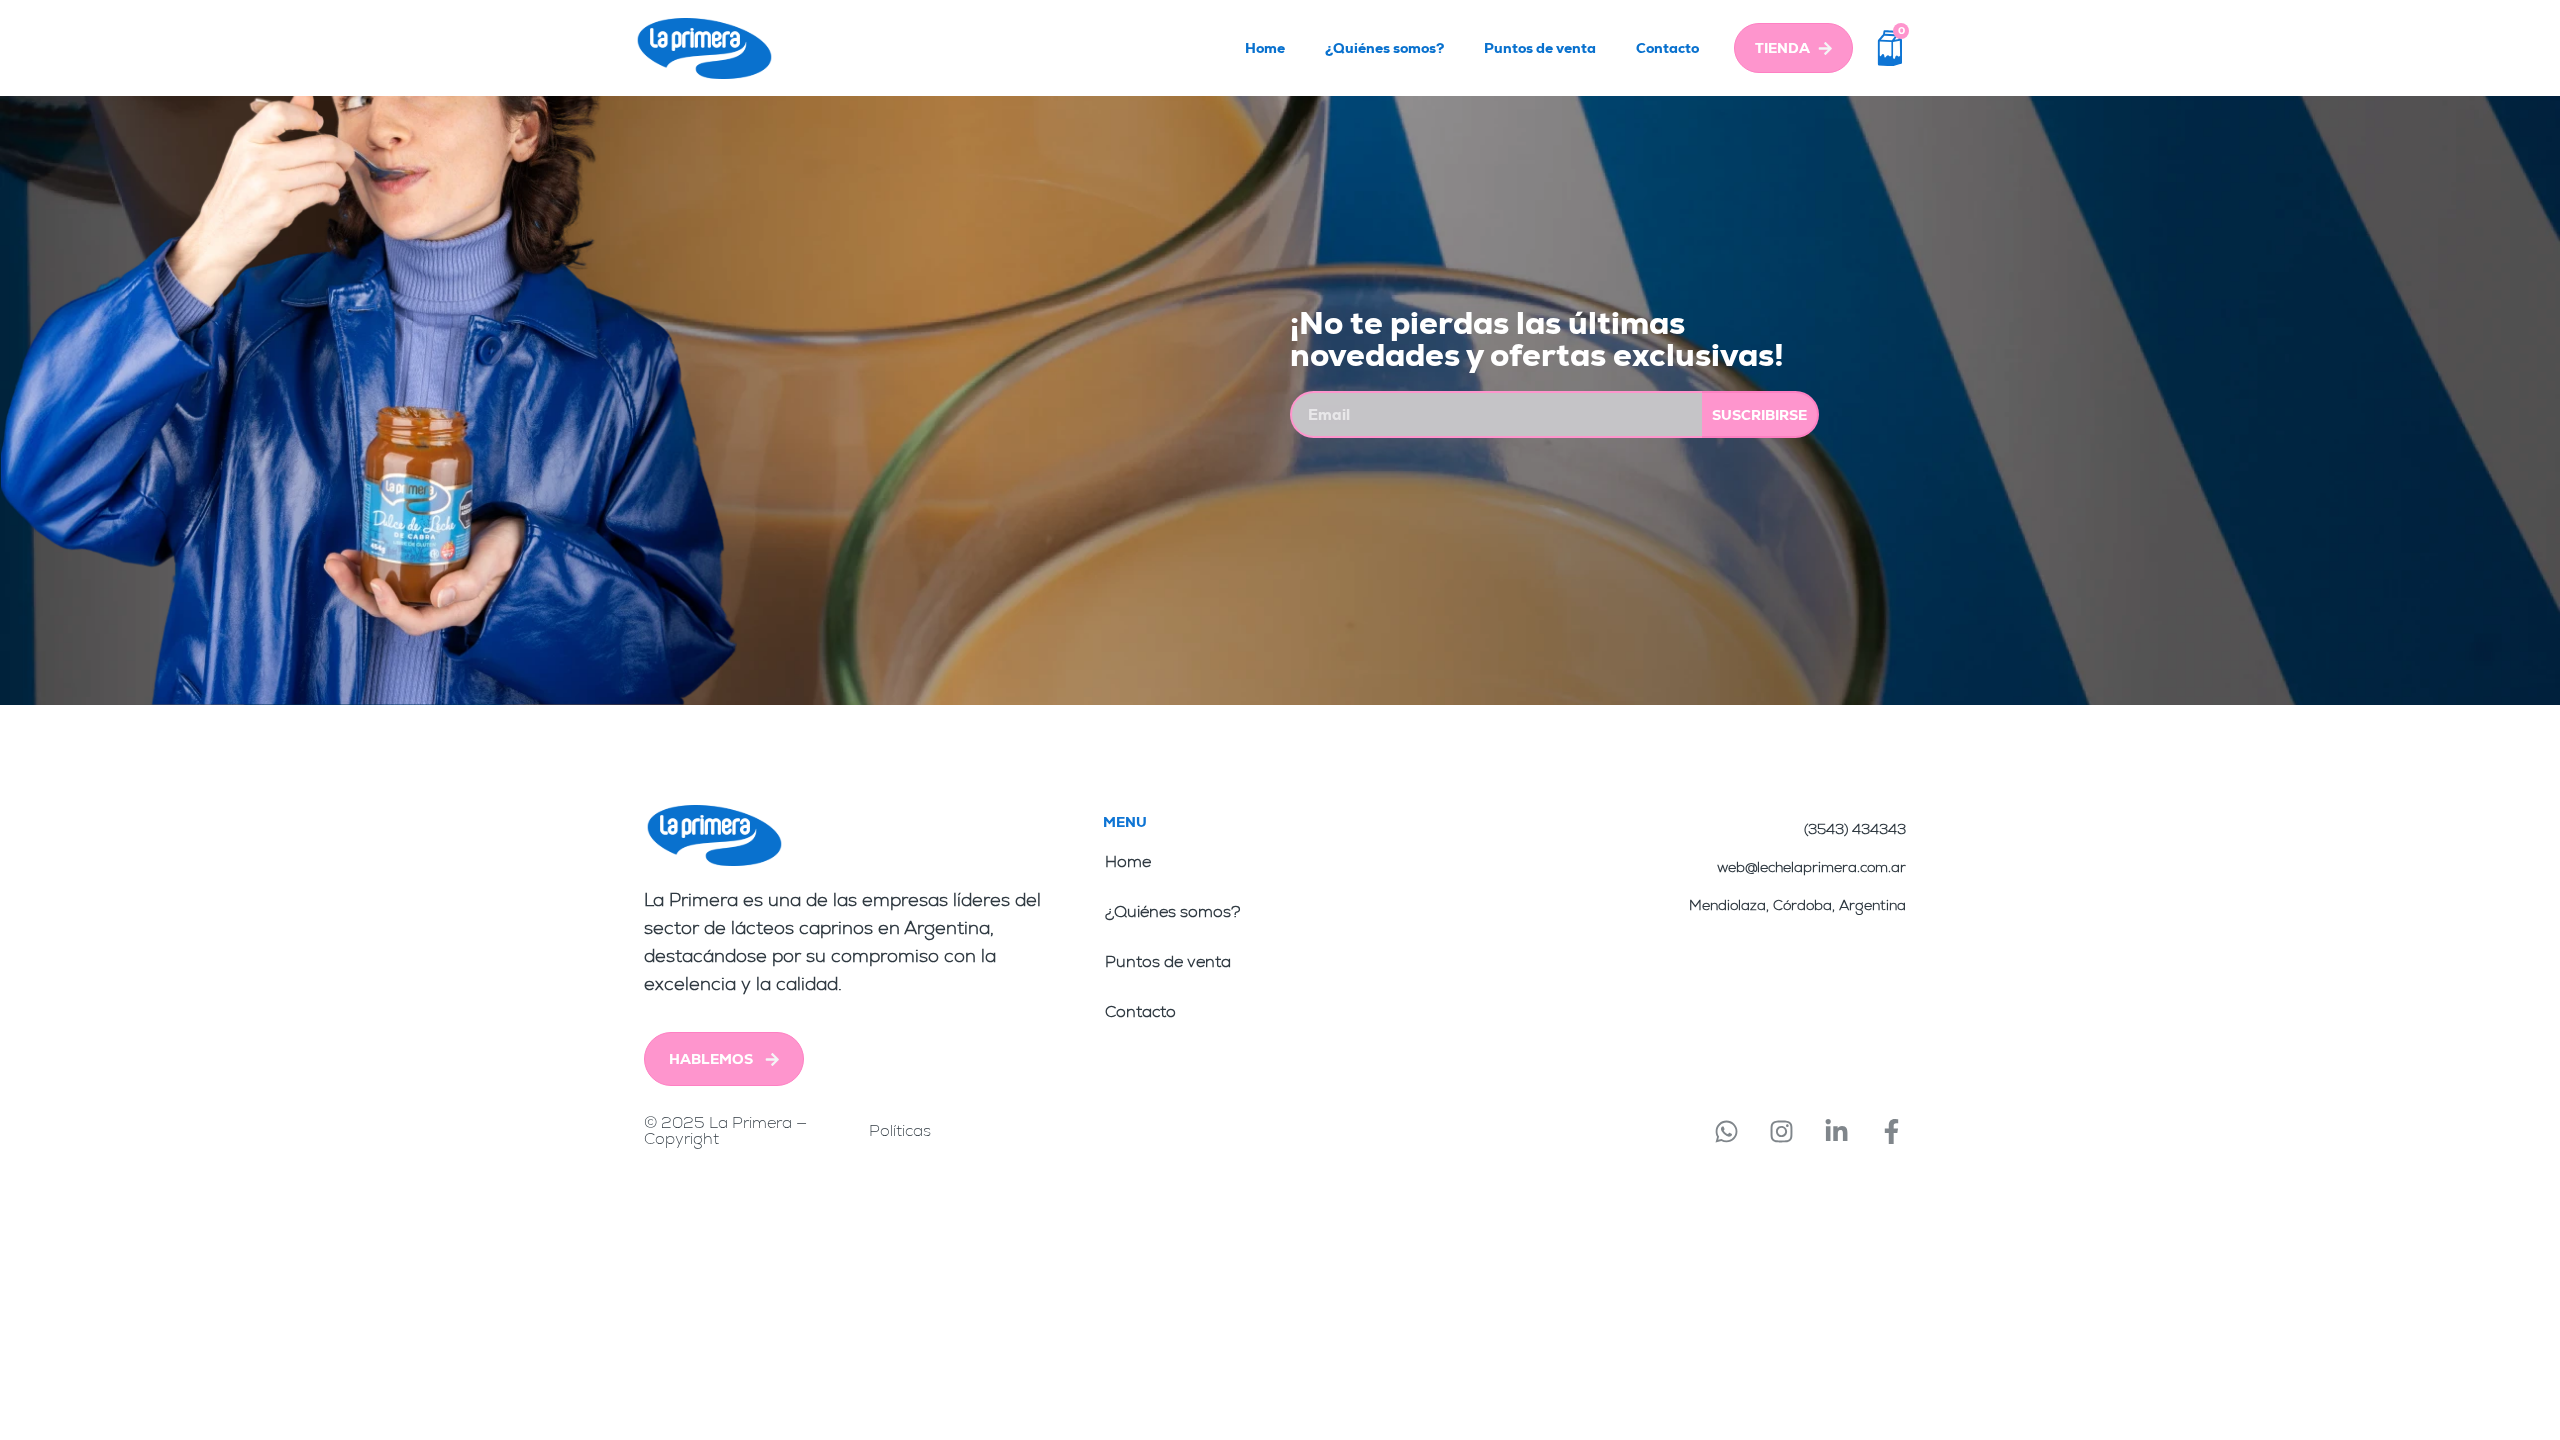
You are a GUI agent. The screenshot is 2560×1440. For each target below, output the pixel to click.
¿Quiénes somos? (1384, 48)
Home (1265, 48)
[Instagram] (1781, 1131)
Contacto (1667, 48)
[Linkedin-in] (1836, 1131)
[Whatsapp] (1726, 1131)
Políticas (900, 1130)
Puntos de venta (1540, 48)
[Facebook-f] (1891, 1131)
